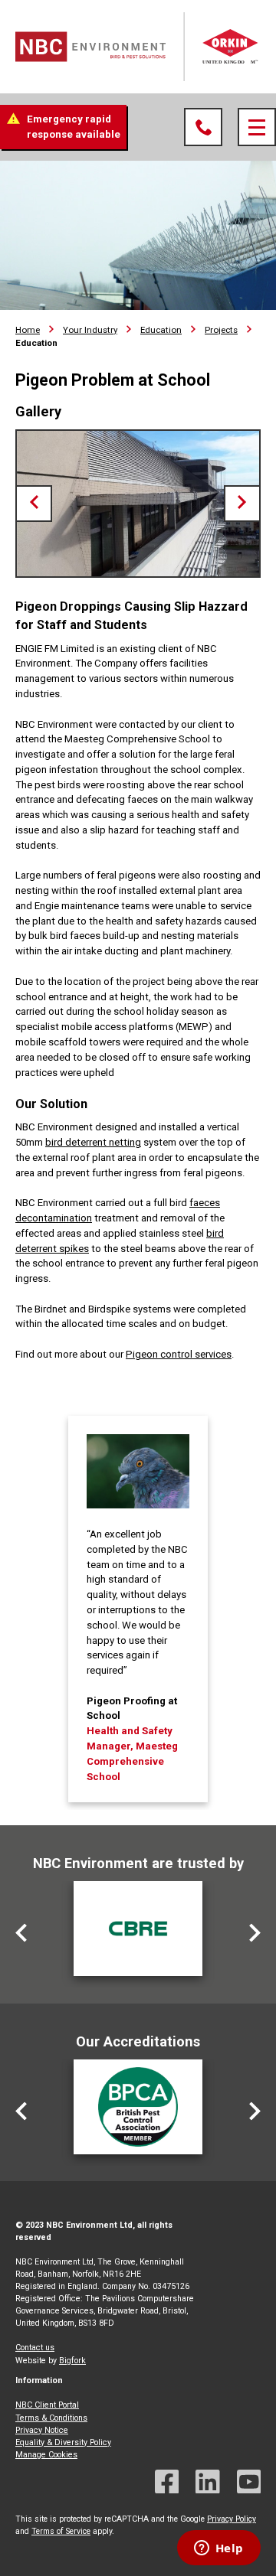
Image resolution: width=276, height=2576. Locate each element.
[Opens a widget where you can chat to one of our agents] (219, 2549)
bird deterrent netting (93, 1142)
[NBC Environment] (138, 47)
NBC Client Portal (47, 2405)
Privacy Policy (232, 2519)
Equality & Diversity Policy (63, 2442)
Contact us (35, 2348)
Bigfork (72, 2361)
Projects (221, 330)
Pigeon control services (179, 1354)
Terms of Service (61, 2531)
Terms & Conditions (51, 2418)
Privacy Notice (42, 2430)
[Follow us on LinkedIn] (208, 2484)
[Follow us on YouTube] (249, 2484)
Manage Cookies (46, 2455)
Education (161, 330)
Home (28, 330)
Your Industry (90, 330)
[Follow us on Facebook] (167, 2484)
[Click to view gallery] (138, 504)
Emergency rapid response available (74, 127)
